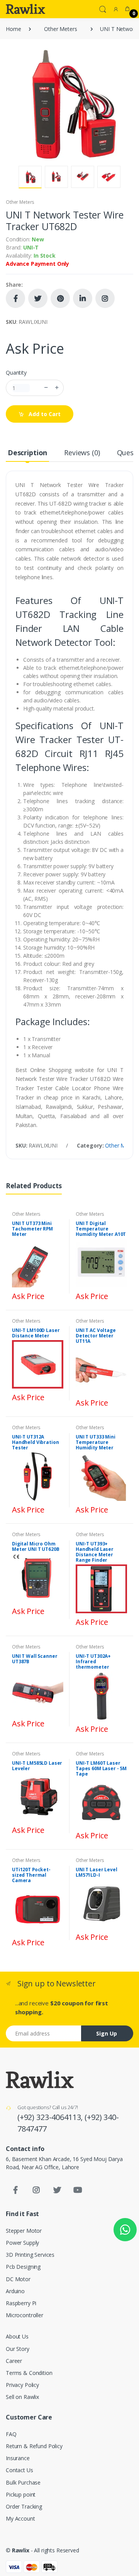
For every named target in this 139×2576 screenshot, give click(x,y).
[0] (127, 9)
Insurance (18, 2458)
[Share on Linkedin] (83, 298)
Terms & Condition (29, 2373)
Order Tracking (24, 2506)
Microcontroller (25, 2315)
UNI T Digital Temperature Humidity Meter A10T (101, 1229)
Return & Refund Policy (34, 2446)
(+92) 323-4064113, (51, 2117)
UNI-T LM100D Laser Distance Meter (36, 1333)
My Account (20, 2518)
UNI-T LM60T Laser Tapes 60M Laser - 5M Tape (101, 1768)
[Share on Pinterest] (60, 298)
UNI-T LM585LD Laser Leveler (37, 1766)
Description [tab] (27, 453)
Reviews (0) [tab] (82, 453)
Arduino (15, 2291)
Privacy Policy (22, 2385)
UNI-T (31, 247)
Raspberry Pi (21, 2303)
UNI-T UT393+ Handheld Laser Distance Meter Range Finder (95, 1552)
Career (14, 2361)
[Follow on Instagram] (105, 298)
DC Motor (18, 2279)
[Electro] (25, 9)
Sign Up (107, 2033)
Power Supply (22, 2243)
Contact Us (19, 2470)
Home (13, 29)
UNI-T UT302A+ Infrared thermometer (93, 1661)
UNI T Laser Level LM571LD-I (97, 1872)
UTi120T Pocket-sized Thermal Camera (31, 1875)
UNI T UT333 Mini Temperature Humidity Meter (96, 1442)
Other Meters (60, 29)
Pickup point (21, 2494)
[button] (103, 9)
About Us (17, 2336)
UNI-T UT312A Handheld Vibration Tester (35, 1442)
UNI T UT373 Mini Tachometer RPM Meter (32, 1229)
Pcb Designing (23, 2267)
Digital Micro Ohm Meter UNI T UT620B (36, 1546)
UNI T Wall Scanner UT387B (35, 1659)
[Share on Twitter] (38, 298)
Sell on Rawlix (22, 2397)
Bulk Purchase (23, 2482)
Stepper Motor (24, 2231)
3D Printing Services (30, 2255)
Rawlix (21, 2550)
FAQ (11, 2434)
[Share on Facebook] (15, 298)
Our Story (18, 2349)
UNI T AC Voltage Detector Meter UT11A (96, 1336)
